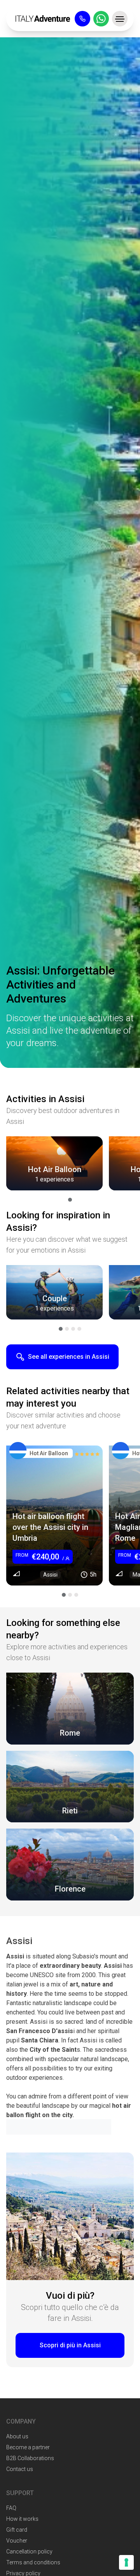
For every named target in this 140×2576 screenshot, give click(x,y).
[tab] (70, 1200)
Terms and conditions (33, 2562)
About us (17, 2436)
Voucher (17, 2541)
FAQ (11, 2508)
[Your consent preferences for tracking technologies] (126, 2562)
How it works (22, 2519)
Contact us (20, 2469)
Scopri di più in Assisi (70, 2345)
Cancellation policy (29, 2551)
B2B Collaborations (30, 2458)
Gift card (17, 2530)
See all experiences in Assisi (69, 1357)
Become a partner (28, 2447)
